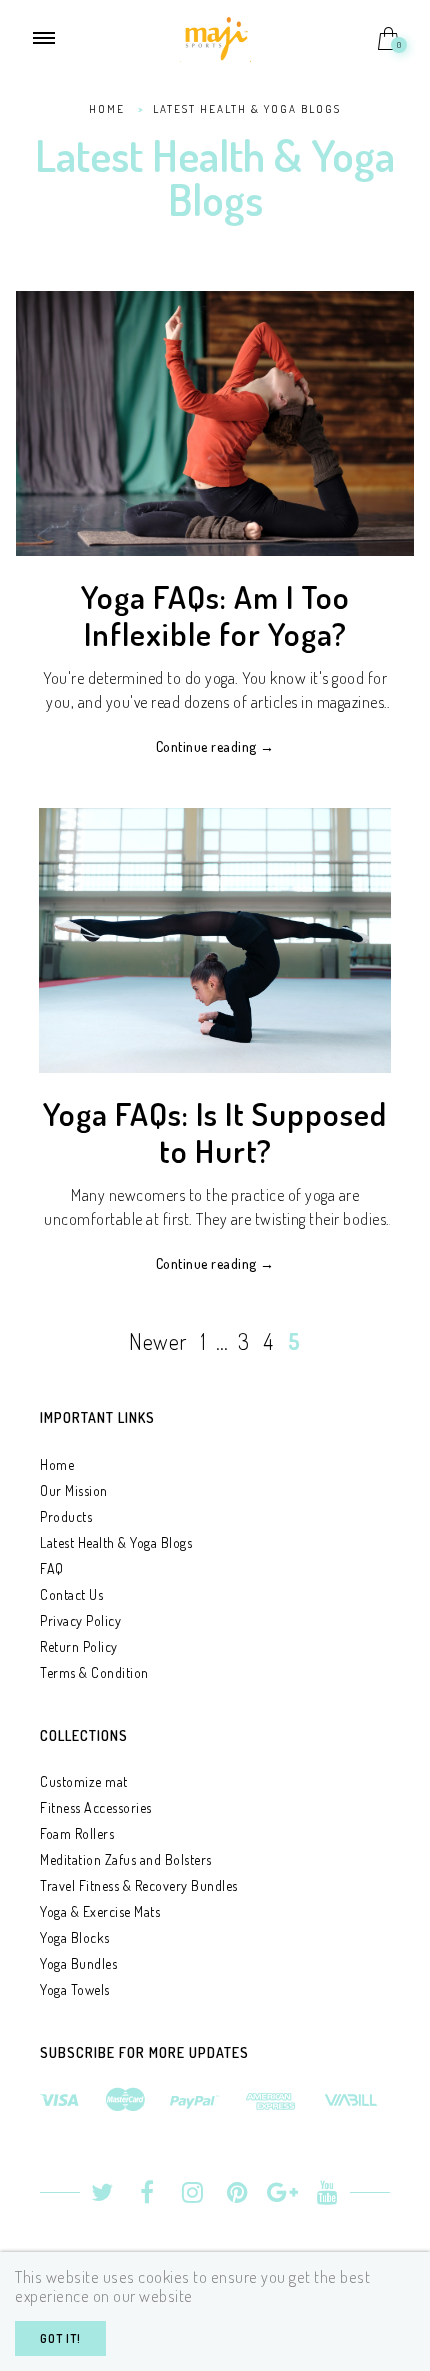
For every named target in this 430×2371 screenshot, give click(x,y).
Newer (158, 1341)
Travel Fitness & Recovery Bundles (139, 1885)
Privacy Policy (80, 1620)
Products (66, 1516)
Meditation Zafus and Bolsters (126, 1859)
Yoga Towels (75, 1989)
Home (57, 1464)
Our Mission (74, 1490)
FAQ (52, 1568)
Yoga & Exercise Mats (100, 1911)
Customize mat (84, 1781)
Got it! (60, 2338)
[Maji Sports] (215, 36)
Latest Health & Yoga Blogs (116, 1542)
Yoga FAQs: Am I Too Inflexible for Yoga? (215, 615)
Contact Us (71, 1594)
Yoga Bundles (78, 1963)
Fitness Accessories (96, 1807)
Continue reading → (215, 746)
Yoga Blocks (75, 1937)
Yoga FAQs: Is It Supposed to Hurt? (215, 1132)
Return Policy (79, 1646)
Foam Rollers (77, 1833)
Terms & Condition (94, 1672)
